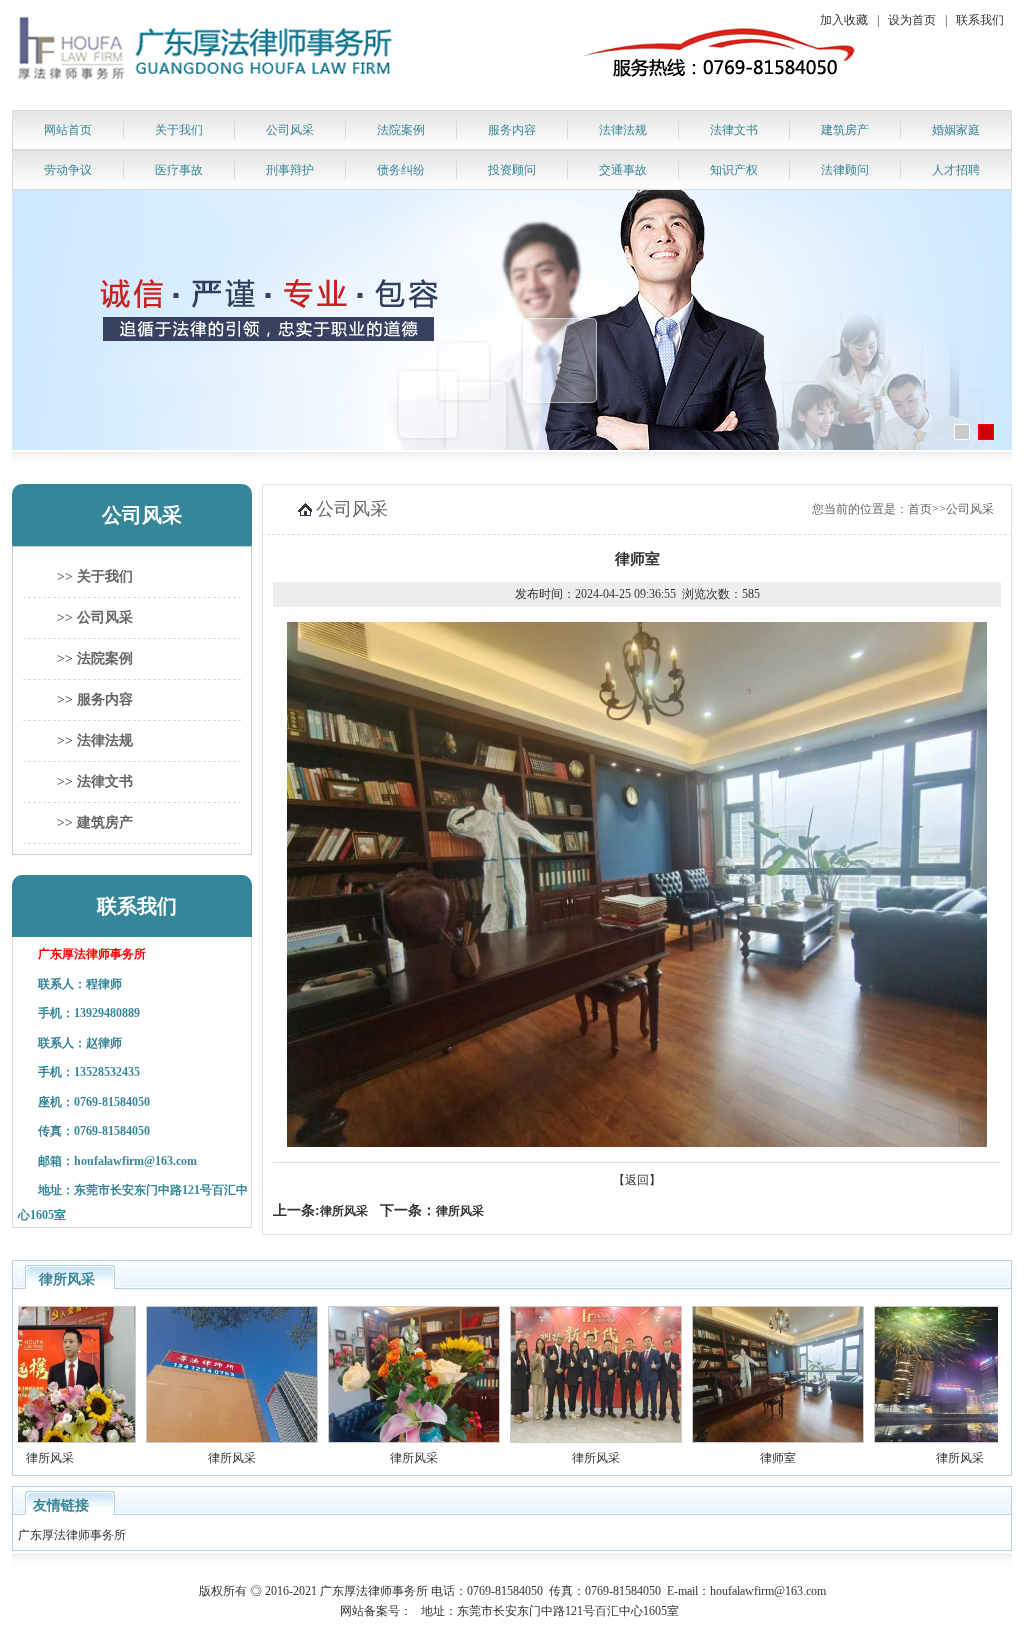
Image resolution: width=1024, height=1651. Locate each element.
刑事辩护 (290, 170)
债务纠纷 (401, 170)
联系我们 (980, 20)
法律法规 (623, 130)
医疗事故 (179, 170)
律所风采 (344, 1211)
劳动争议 (68, 170)
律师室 (745, 1458)
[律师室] (745, 1439)
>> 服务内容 (95, 699)
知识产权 (734, 170)
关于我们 (179, 130)
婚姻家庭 (956, 130)
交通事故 (623, 170)
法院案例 (401, 130)
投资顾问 (512, 170)
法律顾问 (845, 170)
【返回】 (637, 1180)
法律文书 (734, 130)
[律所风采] (199, 1439)
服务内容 (512, 130)
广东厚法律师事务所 (73, 1535)
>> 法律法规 (95, 740)
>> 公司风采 (95, 617)
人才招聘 (956, 170)
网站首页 (68, 130)
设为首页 (912, 20)
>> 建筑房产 (95, 822)
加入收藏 (844, 20)
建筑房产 (845, 130)
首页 (920, 509)
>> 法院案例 (95, 658)
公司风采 (290, 130)
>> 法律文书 (95, 781)
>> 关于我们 (95, 576)
